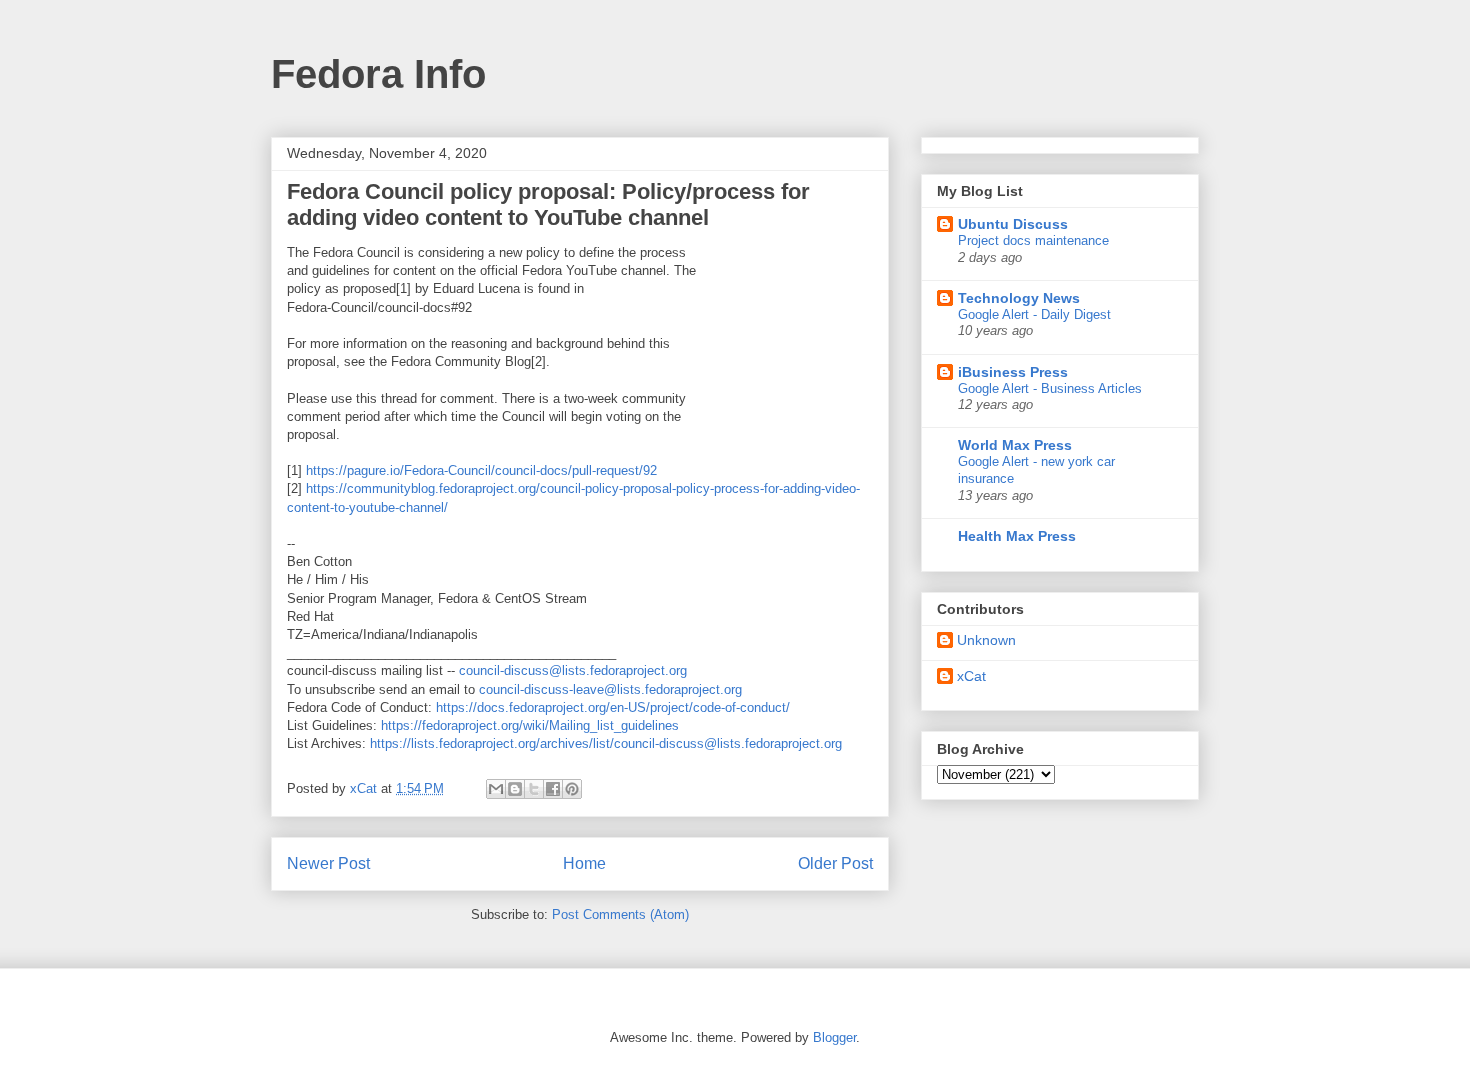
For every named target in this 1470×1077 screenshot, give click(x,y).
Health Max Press (1017, 536)
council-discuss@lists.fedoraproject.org (573, 670)
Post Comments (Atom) (620, 914)
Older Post (835, 863)
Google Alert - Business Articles (1050, 388)
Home (584, 863)
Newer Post (328, 863)
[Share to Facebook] (553, 789)
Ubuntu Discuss (1013, 224)
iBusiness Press (1013, 372)
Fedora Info (378, 74)
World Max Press (1015, 445)
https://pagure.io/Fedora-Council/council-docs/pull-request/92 (481, 470)
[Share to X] (534, 789)
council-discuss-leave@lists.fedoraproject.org (610, 689)
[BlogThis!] (515, 789)
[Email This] (496, 789)
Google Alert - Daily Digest (1034, 314)
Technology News (1019, 298)
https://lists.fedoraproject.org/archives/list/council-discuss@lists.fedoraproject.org (606, 743)
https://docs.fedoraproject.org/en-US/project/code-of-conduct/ (613, 707)
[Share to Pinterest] (572, 789)
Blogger (834, 1037)
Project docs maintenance (1033, 240)
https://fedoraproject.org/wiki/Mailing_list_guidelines (530, 725)
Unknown (986, 640)
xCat (971, 676)
